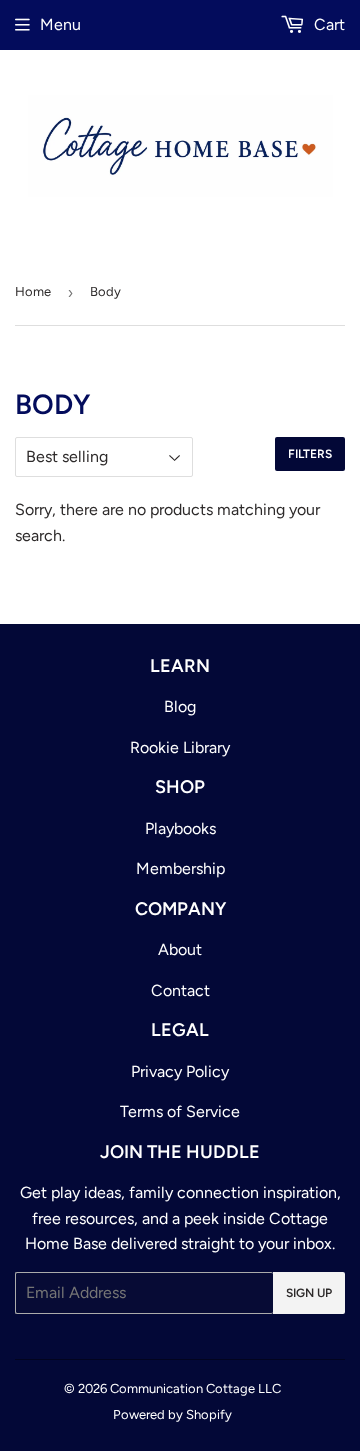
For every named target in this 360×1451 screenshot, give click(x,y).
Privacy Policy (180, 1071)
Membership (180, 868)
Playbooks (180, 828)
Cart (327, 24)
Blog (180, 706)
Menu (60, 24)
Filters (310, 454)
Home (33, 291)
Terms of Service (180, 1111)
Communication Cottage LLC (195, 1388)
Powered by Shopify (172, 1414)
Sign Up (309, 1293)
